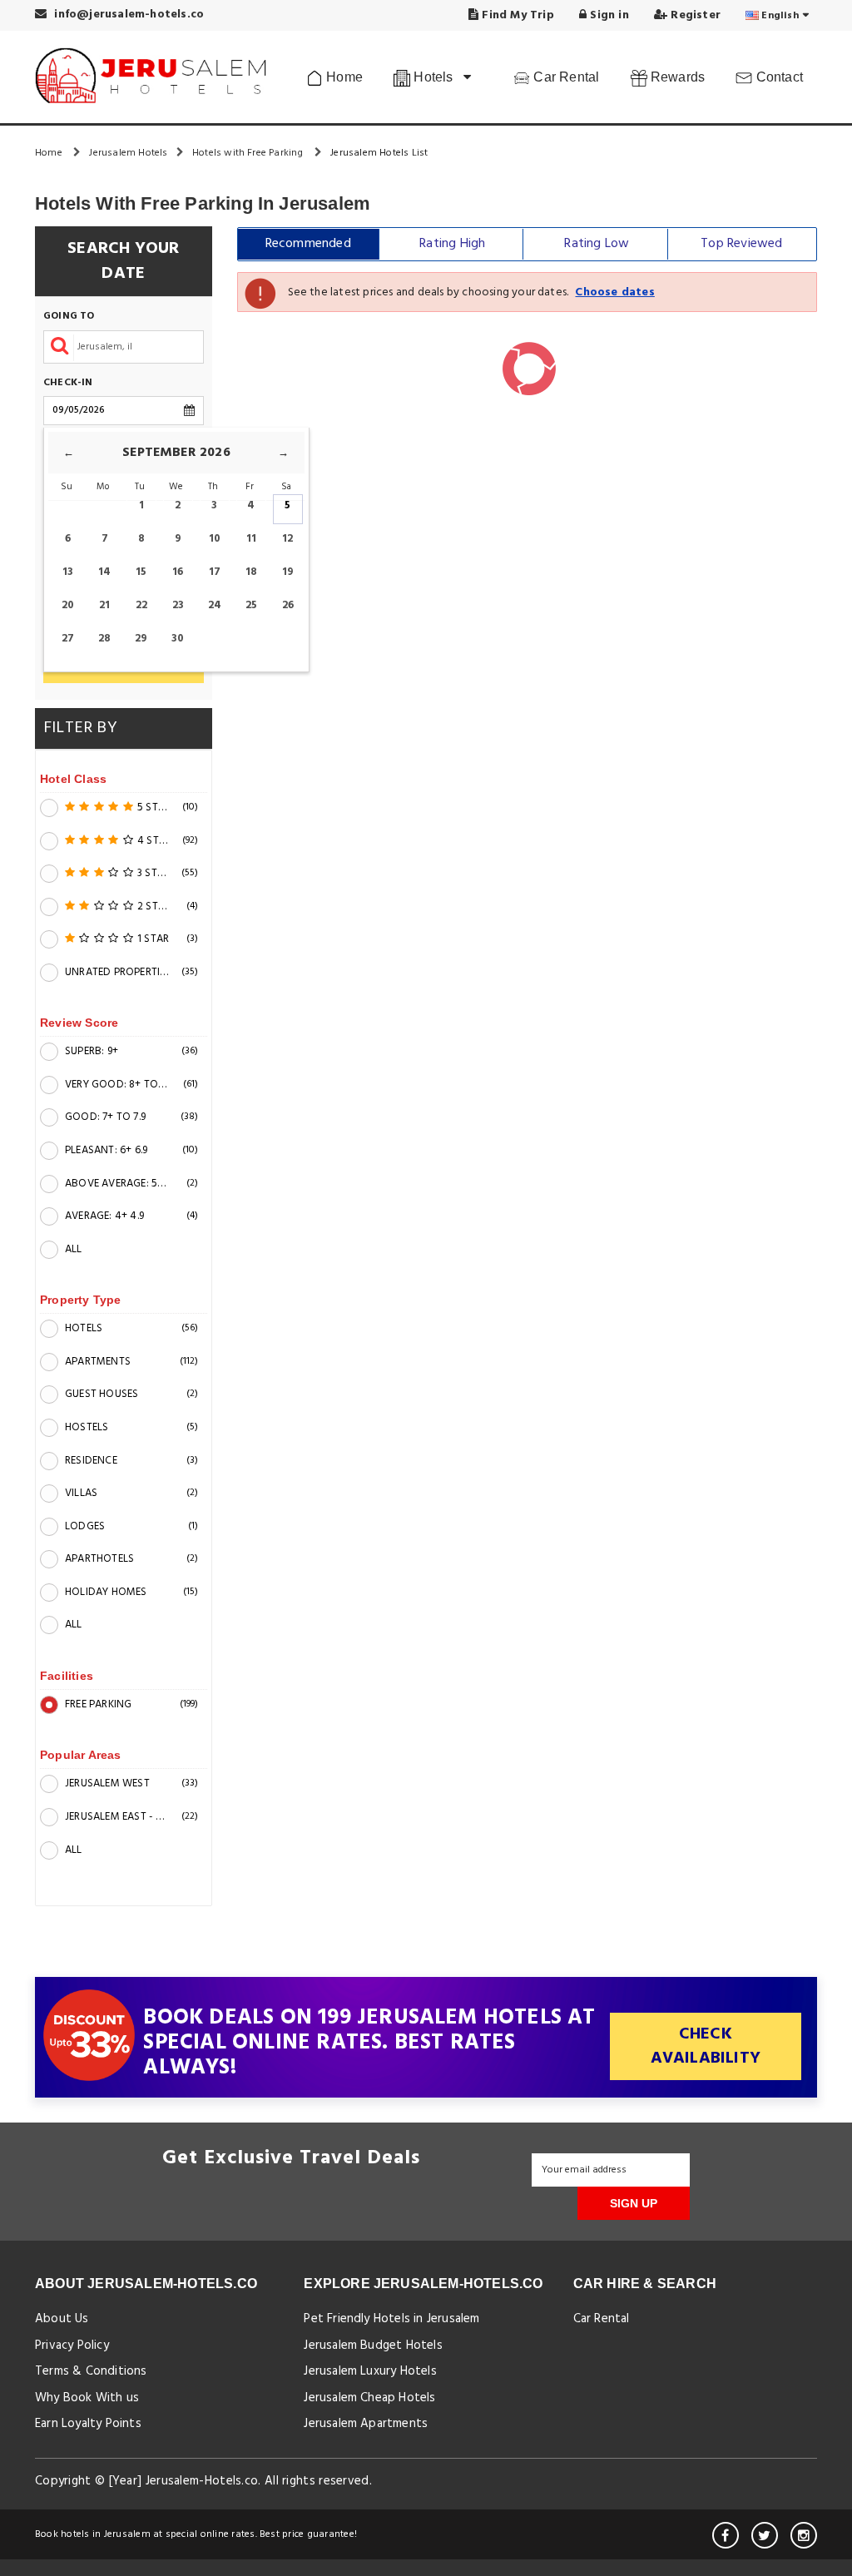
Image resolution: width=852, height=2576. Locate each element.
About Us (62, 2319)
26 (288, 605)
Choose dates (614, 292)
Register (694, 15)
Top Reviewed (741, 244)
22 (141, 605)
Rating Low (597, 244)
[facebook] (726, 2535)
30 (178, 639)
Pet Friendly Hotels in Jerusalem (391, 2319)
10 (215, 539)
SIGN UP (634, 2203)
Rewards (676, 77)
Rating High (452, 244)
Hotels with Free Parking (249, 153)
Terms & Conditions (91, 2371)
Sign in (608, 15)
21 (104, 605)
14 (104, 572)
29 (141, 639)
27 (68, 639)
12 (287, 539)
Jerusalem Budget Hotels (373, 2346)
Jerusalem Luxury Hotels (370, 2371)
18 (251, 572)
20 (68, 605)
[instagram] (804, 2535)
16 (178, 572)
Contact (778, 77)
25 (251, 605)
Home (343, 77)
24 (215, 605)
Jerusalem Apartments (366, 2424)
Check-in (68, 383)
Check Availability (706, 2046)
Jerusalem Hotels (128, 153)
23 (178, 605)
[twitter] (765, 2535)
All (74, 1249)
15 (141, 572)
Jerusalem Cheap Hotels (369, 2398)
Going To (69, 317)
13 (68, 572)
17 (215, 572)
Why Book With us (87, 2398)
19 (288, 572)
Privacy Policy (72, 2346)
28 (104, 639)
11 (251, 539)
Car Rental (565, 77)
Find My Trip (516, 15)
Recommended (308, 244)
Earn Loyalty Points (88, 2424)
